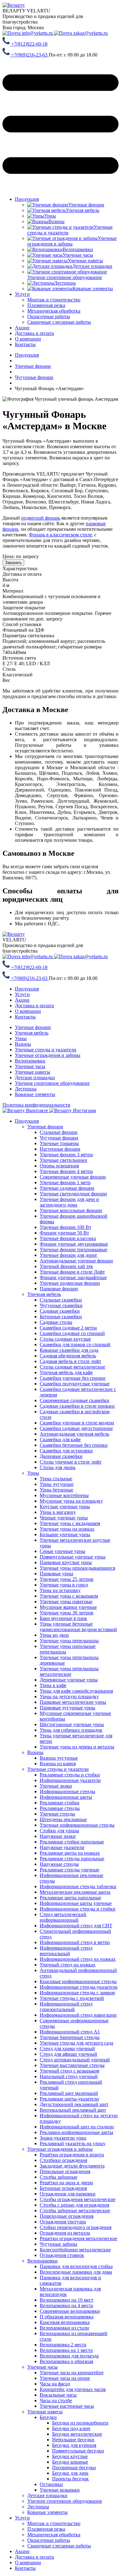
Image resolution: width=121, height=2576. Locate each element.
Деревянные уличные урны (69, 1680)
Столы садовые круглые (65, 1339)
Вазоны (23, 1044)
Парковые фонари (59, 1289)
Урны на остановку (60, 1590)
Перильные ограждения (65, 2171)
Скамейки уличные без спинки (73, 1378)
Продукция (27, 199)
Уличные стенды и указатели (46, 1050)
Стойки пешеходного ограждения (76, 2227)
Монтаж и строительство (54, 2523)
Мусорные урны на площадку (71, 1501)
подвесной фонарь (41, 518)
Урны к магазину (58, 1512)
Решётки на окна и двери (66, 2183)
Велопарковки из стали (64, 2328)
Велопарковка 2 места (63, 2345)
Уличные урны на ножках (67, 1529)
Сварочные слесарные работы (59, 2546)
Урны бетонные (56, 1490)
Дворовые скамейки (61, 1456)
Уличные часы (30, 1066)
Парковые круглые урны (66, 1562)
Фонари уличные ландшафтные (73, 1277)
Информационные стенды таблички (78, 1886)
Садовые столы (56, 1322)
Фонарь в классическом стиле (60, 535)
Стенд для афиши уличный (68, 2054)
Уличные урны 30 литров (67, 1613)
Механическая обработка (54, 2535)
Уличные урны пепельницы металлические (69, 1671)
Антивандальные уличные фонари (76, 1261)
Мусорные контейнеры (64, 1495)
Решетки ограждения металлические (78, 2238)
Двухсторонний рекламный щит (74, 2104)
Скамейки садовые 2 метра (68, 1328)
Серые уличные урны (63, 1551)
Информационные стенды (67, 1791)
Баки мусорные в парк (63, 1618)
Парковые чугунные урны (67, 1708)
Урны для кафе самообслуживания (76, 1691)
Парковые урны (56, 1574)
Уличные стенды (57, 1814)
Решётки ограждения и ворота (72, 2155)
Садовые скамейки (60, 1311)
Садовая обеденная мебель (68, 1356)
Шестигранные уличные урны (72, 1724)
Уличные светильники (63, 1160)
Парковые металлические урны (73, 1702)
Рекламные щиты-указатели (69, 2099)
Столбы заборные (58, 2177)
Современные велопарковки (70, 2311)
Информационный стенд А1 (70, 2032)
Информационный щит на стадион (77, 2127)
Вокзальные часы (58, 2395)
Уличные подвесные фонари (70, 1283)
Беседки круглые (70, 2456)
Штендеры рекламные (63, 1819)
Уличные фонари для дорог (69, 1255)
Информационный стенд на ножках (78, 1959)
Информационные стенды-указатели (79, 1987)
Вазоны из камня (58, 1764)
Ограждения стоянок (62, 2255)
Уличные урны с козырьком (69, 1596)
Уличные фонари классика (68, 1238)
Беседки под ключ (71, 2428)
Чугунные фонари (59, 1138)
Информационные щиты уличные (76, 1903)
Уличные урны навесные (66, 1602)
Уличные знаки (56, 1786)
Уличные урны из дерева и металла (77, 1747)
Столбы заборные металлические (75, 2211)
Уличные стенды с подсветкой (72, 1998)
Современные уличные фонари (73, 1177)
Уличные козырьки (60, 2490)
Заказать (13, 563)
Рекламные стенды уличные (69, 1870)
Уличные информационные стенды (77, 1825)
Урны (21, 1038)
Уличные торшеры (59, 1143)
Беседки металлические (77, 2434)
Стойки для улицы (59, 1831)
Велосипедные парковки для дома (76, 2272)
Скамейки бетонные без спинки (74, 1445)
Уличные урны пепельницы (69, 1641)
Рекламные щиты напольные (70, 1898)
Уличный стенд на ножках (68, 1965)
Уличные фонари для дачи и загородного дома (69, 1202)
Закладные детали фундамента (72, 2166)
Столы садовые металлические (72, 1367)
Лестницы (26, 1089)
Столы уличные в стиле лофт (71, 1462)
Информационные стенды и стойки (78, 1909)
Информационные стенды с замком (77, 1993)
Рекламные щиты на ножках (70, 1853)
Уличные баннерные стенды (70, 2037)
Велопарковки (30, 1061)
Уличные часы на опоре (65, 2378)
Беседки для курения (74, 2445)
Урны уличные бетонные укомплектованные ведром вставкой (78, 1627)
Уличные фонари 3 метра (66, 1155)
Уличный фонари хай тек (66, 1266)
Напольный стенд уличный (69, 2076)
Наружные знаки (58, 1836)
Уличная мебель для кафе (66, 1372)
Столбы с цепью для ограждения (74, 2205)
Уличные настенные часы (67, 2406)
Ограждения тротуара (63, 2222)
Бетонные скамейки (61, 1317)
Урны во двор (54, 1635)
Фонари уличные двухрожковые (74, 1244)
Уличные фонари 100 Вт (65, 1227)
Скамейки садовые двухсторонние (76, 1428)
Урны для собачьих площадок (71, 1730)
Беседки (48, 2417)
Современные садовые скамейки (74, 1400)
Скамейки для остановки (66, 1451)
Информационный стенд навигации (78, 2015)
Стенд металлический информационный (63, 1917)
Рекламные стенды (60, 1808)
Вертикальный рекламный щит (73, 2110)
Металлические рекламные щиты (75, 1892)
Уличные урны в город (64, 1585)
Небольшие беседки (73, 2440)
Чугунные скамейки (61, 1305)
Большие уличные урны (65, 1534)
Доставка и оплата (34, 333)
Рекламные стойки (60, 1803)
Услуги (22, 294)
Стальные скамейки (61, 1300)
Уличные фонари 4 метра (66, 1171)
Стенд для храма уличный (67, 2048)
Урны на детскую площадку (69, 1696)
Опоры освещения (59, 1166)
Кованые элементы (35, 1094)
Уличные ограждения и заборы (48, 1055)
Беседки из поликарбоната (80, 2423)
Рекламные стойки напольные (72, 1842)
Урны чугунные (57, 1484)
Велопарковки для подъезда (69, 2356)
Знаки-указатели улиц (63, 2138)
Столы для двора (58, 1467)
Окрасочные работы (49, 2540)
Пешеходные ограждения (67, 2216)
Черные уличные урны (64, 1518)
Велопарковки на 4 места (66, 2305)
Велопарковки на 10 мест (67, 2300)
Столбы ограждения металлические (78, 2199)
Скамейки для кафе (60, 1439)
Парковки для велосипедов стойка (76, 2266)
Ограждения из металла (65, 2233)
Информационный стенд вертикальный (66, 1951)
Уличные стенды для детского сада (76, 2043)
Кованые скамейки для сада (69, 1350)
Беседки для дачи (70, 2473)
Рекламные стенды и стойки (70, 1775)
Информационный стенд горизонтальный (66, 2007)
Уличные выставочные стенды (72, 2065)
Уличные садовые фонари (67, 1188)
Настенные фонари (60, 1149)
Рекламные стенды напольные (72, 1859)
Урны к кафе (53, 1685)
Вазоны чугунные (59, 1758)
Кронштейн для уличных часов (73, 2389)
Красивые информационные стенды (78, 1981)
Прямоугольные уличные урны (73, 1557)
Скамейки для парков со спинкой (75, 1344)
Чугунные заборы (58, 2244)
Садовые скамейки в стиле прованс (77, 1406)
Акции (22, 328)
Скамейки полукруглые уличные (75, 1384)
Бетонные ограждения (63, 2188)
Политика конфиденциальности (36, 1105)
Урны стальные (56, 1479)
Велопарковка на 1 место (66, 2350)
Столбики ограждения (63, 2160)
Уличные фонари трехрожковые (74, 1250)
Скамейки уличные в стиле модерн (77, 1423)
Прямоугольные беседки (78, 2451)
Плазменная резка (46, 2529)
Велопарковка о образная (66, 2361)
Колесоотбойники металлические (75, 2250)
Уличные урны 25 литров (67, 1579)
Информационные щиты (66, 1797)
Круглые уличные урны (65, 1507)
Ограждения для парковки (68, 2194)
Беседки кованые (70, 2462)
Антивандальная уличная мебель (74, 1434)
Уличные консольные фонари (71, 1210)
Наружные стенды (59, 1864)
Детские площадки (35, 1078)
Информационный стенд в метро (75, 1942)
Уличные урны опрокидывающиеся (77, 1568)
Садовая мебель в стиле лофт (70, 1361)
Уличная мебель (32, 1033)
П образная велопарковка (67, 2317)
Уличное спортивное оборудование (52, 1083)
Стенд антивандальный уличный (75, 2060)
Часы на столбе (56, 2400)
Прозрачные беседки (74, 2468)
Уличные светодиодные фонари (73, 1194)
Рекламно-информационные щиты (76, 2132)
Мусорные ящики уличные (68, 1607)
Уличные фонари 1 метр (65, 1182)
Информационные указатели (70, 1780)
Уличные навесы (33, 1072)
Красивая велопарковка (65, 2322)
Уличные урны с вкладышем (70, 1523)
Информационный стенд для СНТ (76, 1926)
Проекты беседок (70, 2479)
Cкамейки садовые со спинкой (72, 1333)
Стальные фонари (59, 1132)
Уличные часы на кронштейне (72, 2373)
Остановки (51, 2484)
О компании (28, 339)
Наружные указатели (62, 1847)
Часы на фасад (55, 2384)
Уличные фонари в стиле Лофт (72, 1272)
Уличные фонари (33, 1027)
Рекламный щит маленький (69, 2093)
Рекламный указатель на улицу (73, 2143)
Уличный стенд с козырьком (69, 2071)
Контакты (25, 344)
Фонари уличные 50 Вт (64, 1233)
